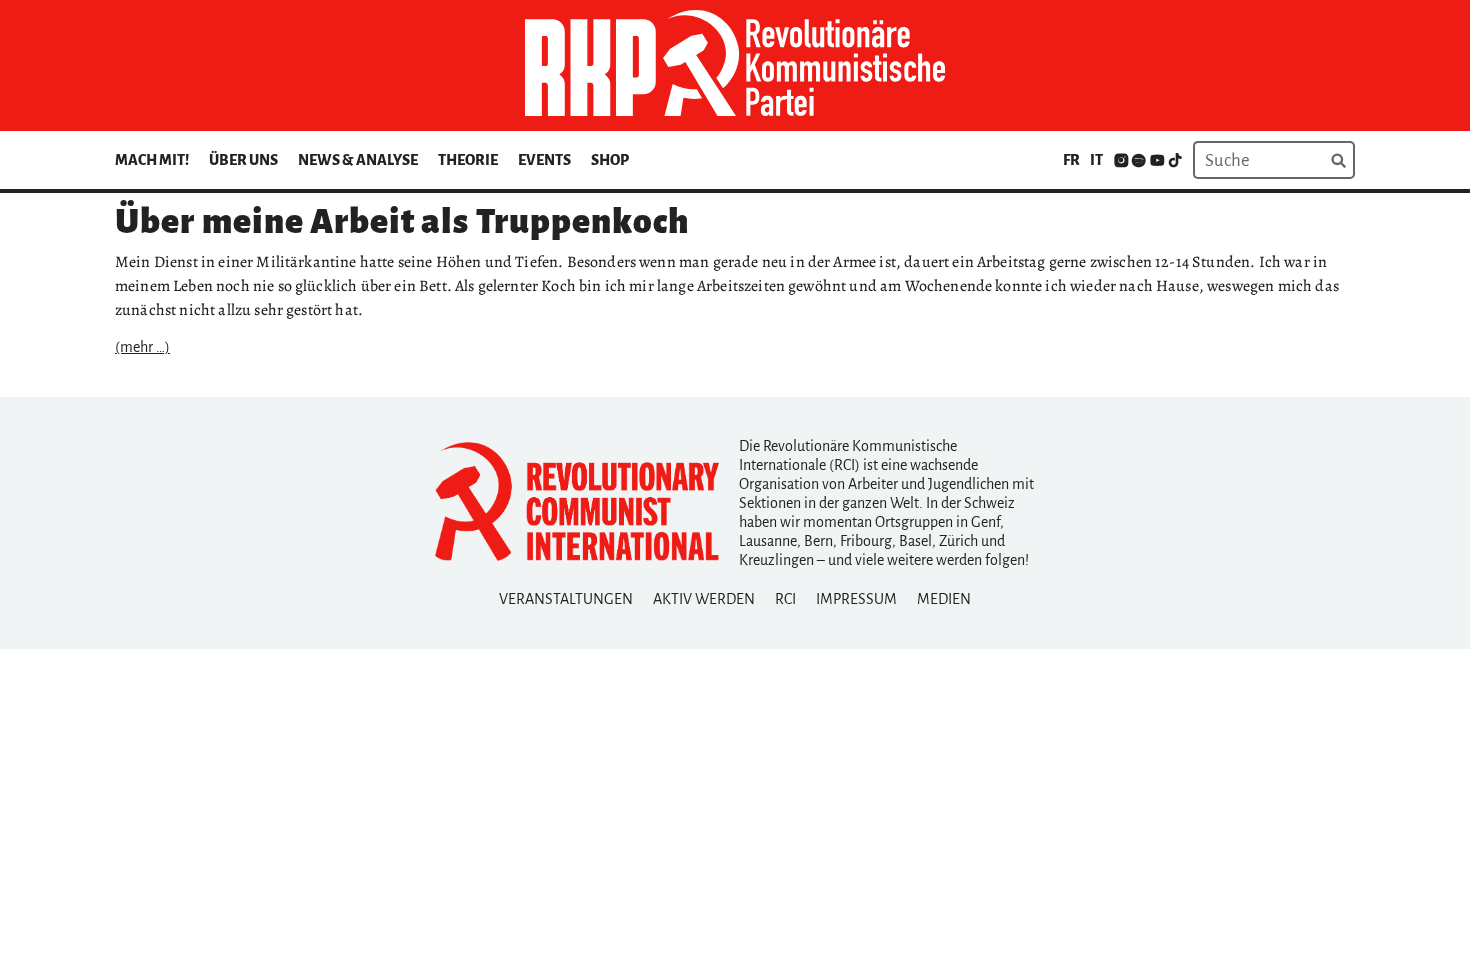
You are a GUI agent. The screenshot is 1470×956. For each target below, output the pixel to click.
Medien (944, 599)
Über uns (243, 160)
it (1096, 160)
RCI (785, 599)
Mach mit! (152, 160)
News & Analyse (358, 160)
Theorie (468, 160)
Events (544, 160)
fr (1071, 160)
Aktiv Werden (704, 599)
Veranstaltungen (566, 599)
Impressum (856, 599)
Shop (610, 160)
